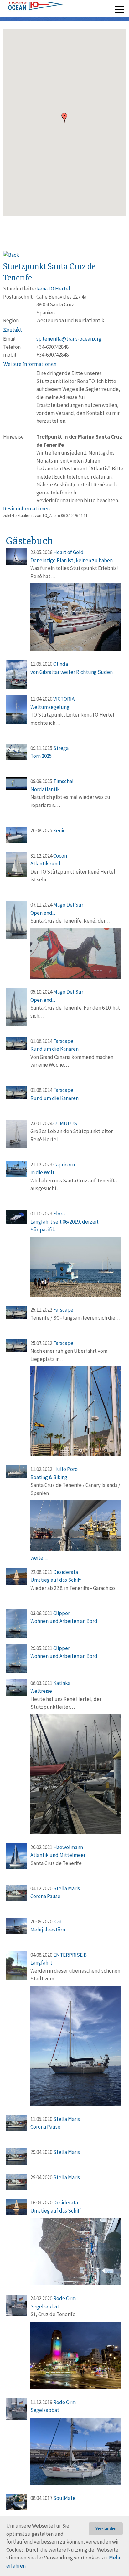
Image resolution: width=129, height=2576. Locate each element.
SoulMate (64, 2498)
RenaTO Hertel (53, 289)
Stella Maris (67, 1888)
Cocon (60, 856)
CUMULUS (65, 1123)
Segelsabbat (45, 2306)
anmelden (111, 6)
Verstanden (106, 2528)
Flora (59, 1214)
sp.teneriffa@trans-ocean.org (69, 339)
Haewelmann (68, 1847)
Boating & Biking (49, 1477)
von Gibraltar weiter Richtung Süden (72, 672)
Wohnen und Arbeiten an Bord (64, 1621)
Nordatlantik (45, 789)
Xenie (59, 830)
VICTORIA (64, 699)
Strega (61, 748)
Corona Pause (45, 1896)
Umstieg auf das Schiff (56, 1580)
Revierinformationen (26, 509)
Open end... (43, 913)
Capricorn (64, 1165)
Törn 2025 (41, 756)
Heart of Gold (68, 552)
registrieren (81, 6)
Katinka (62, 1683)
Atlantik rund (45, 864)
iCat (58, 1921)
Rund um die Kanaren (54, 1049)
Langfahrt (41, 1963)
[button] (64, 118)
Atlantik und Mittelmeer (58, 1855)
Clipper (62, 1613)
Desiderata (66, 1572)
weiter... (39, 1558)
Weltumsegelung (50, 707)
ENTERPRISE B (70, 1955)
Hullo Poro (65, 1469)
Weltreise (41, 1691)
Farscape (63, 1041)
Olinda (61, 664)
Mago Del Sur (68, 905)
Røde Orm (64, 2298)
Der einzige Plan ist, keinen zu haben (72, 560)
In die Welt (42, 1172)
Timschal (63, 781)
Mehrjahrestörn (48, 1930)
